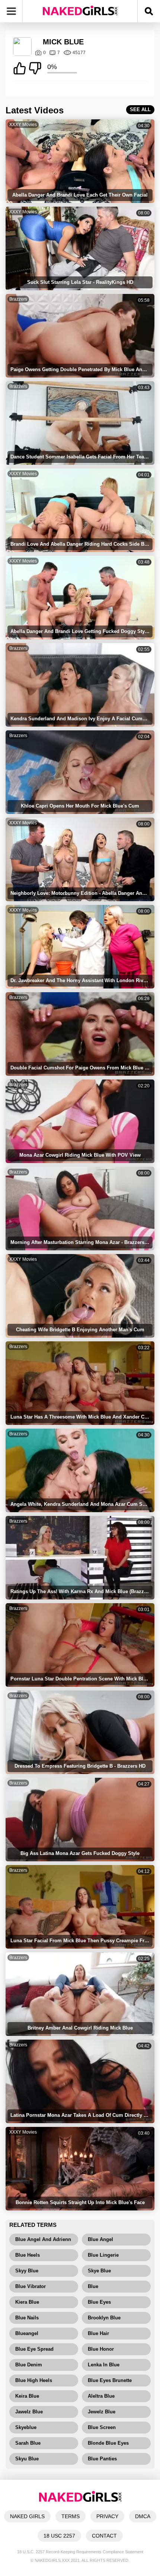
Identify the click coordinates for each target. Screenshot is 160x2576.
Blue (93, 2286)
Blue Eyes (99, 2302)
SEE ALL (140, 109)
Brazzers (18, 299)
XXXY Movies (23, 125)
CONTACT (104, 2536)
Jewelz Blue (102, 2412)
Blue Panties (102, 2459)
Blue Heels (28, 2255)
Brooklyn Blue (104, 2318)
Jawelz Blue (29, 2412)
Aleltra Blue (101, 2396)
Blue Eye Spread (34, 2349)
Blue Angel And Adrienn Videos (43, 2241)
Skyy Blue (27, 2271)
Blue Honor (101, 2349)
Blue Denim (29, 2365)
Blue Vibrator (31, 2286)
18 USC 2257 (59, 2536)
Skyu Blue (27, 2459)
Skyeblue (26, 2427)
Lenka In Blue (104, 2365)
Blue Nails (27, 2318)
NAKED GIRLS (27, 2516)
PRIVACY (107, 2516)
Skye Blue (99, 2271)
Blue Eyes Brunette (110, 2380)
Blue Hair (98, 2333)
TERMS (71, 2516)
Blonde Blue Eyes (108, 2443)
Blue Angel (100, 2239)
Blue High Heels (34, 2380)
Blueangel (27, 2333)
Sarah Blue (28, 2443)
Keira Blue (27, 2396)
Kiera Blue (27, 2302)
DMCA (143, 2516)
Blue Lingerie (103, 2255)
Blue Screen (102, 2427)
